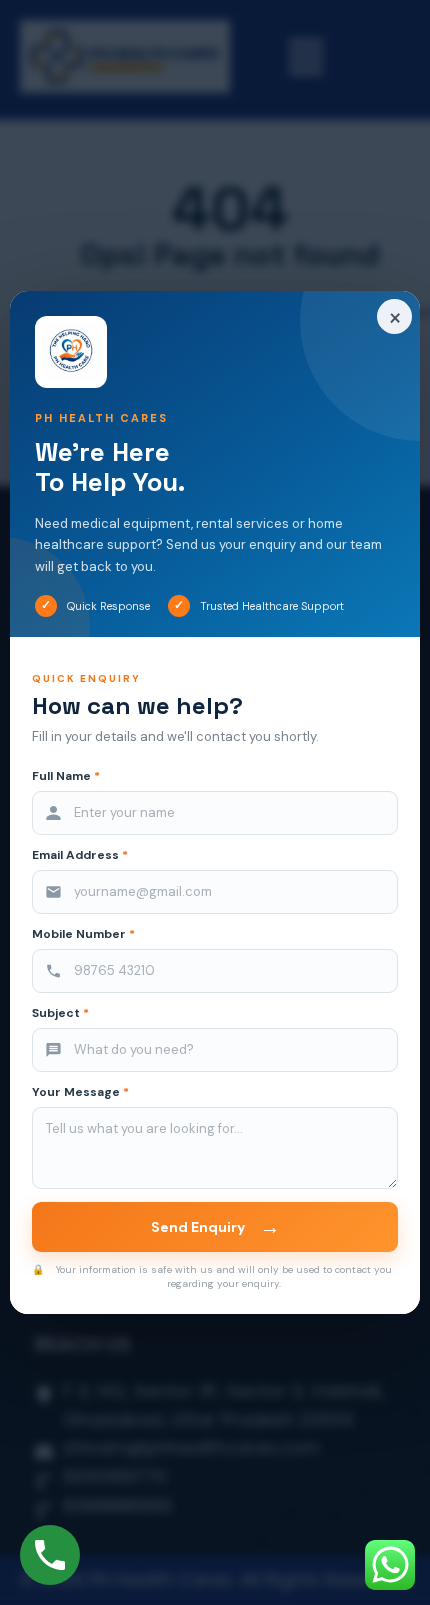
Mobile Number (83, 934)
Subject (60, 1013)
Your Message (80, 1092)
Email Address (80, 855)
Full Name (66, 776)
